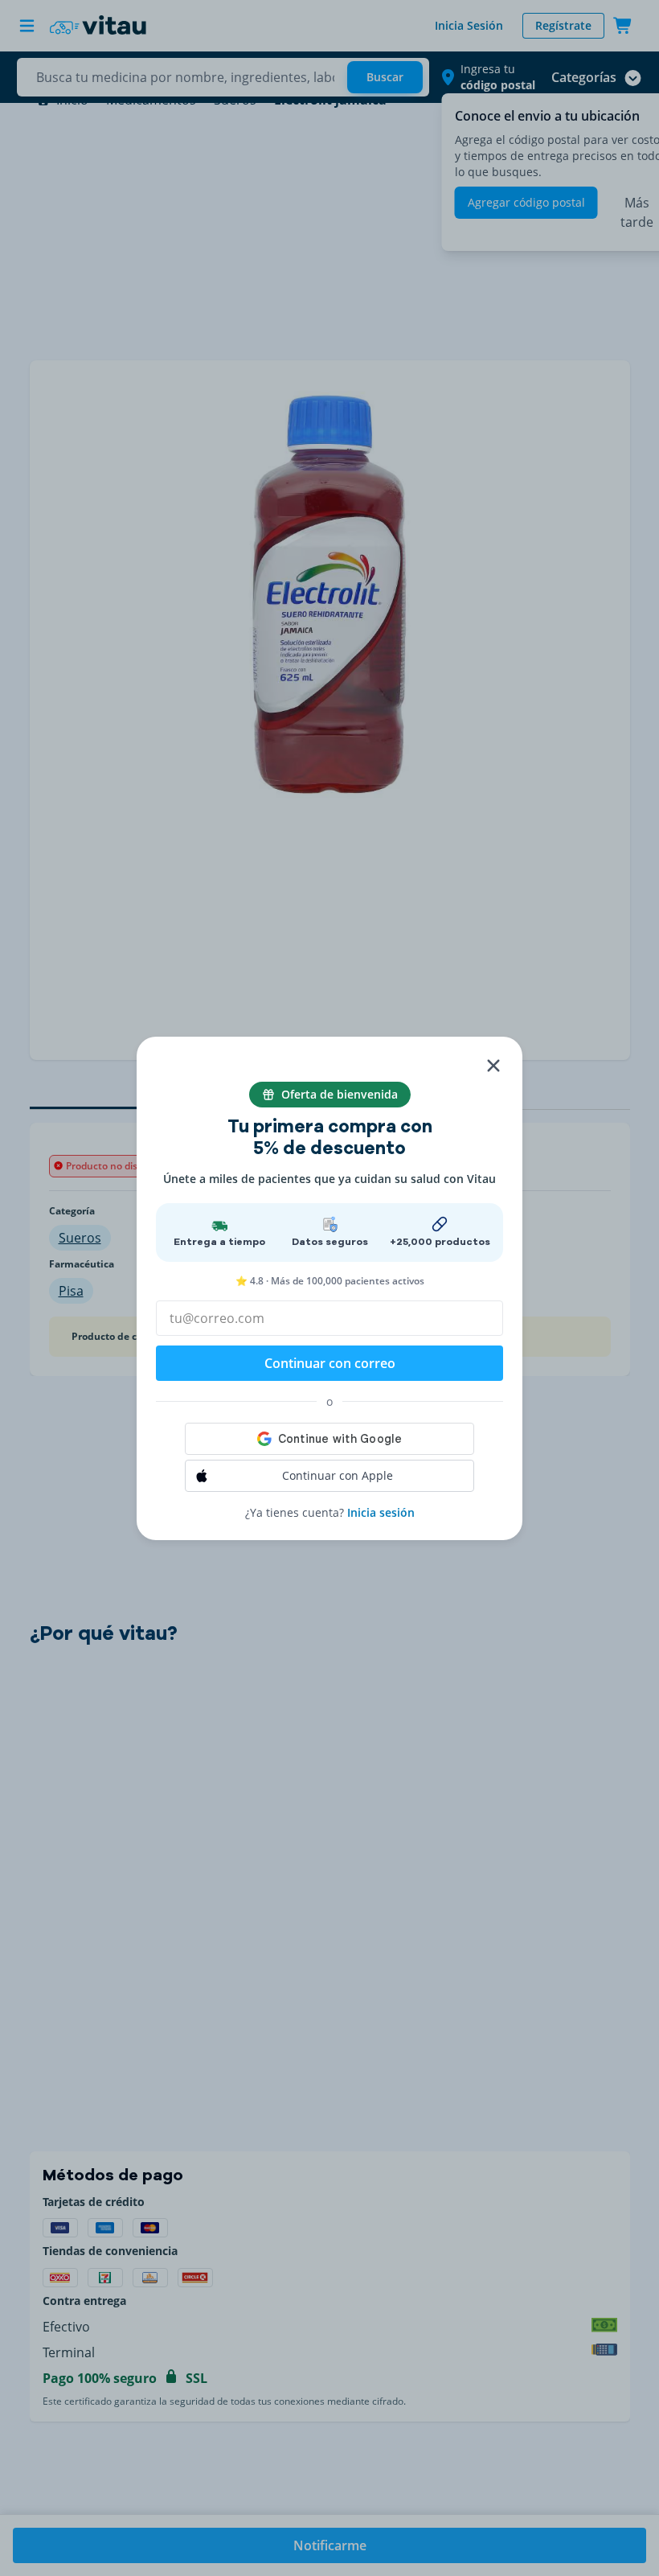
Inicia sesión (381, 1512)
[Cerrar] (493, 1066)
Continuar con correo (330, 1363)
